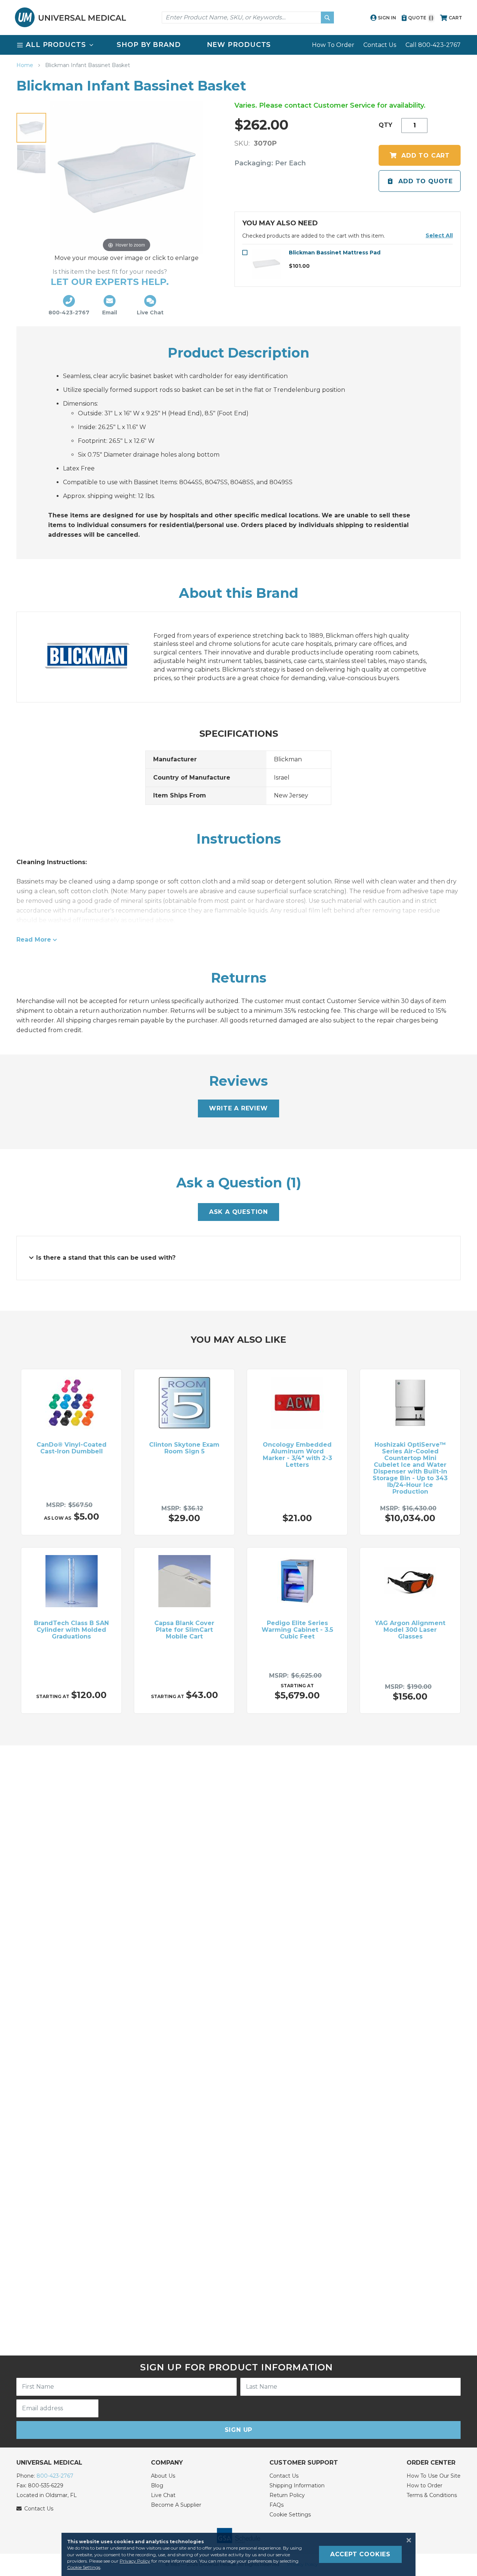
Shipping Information (297, 2485)
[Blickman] (95, 657)
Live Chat (163, 2495)
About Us (163, 2476)
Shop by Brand (149, 45)
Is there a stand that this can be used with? (106, 1258)
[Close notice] (407, 2540)
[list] (238, 45)
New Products (239, 45)
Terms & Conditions (432, 2495)
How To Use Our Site (434, 2476)
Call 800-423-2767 (433, 45)
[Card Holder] (31, 159)
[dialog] (238, 2554)
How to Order (424, 2485)
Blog (157, 2485)
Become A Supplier (176, 2505)
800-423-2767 (55, 2476)
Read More (34, 940)
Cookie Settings (290, 2515)
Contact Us (380, 45)
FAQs (277, 2505)
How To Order (333, 45)
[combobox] (248, 18)
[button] (439, 235)
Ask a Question (238, 1212)
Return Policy (287, 2495)
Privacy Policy (135, 2561)
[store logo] (70, 17)
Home (26, 65)
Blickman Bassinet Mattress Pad (335, 253)
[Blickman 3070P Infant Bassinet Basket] (31, 128)
